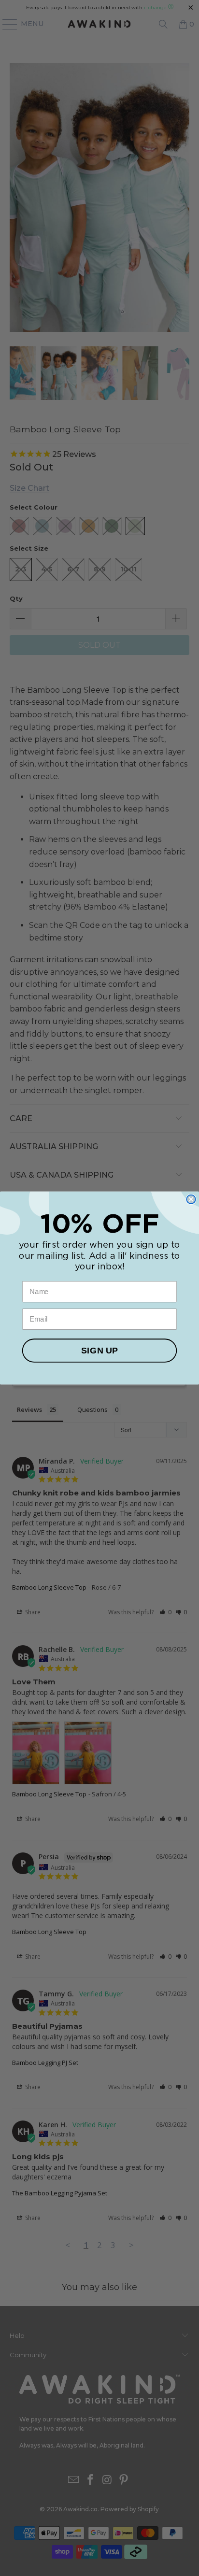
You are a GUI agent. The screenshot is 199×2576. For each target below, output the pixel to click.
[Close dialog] (191, 1199)
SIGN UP (99, 1351)
